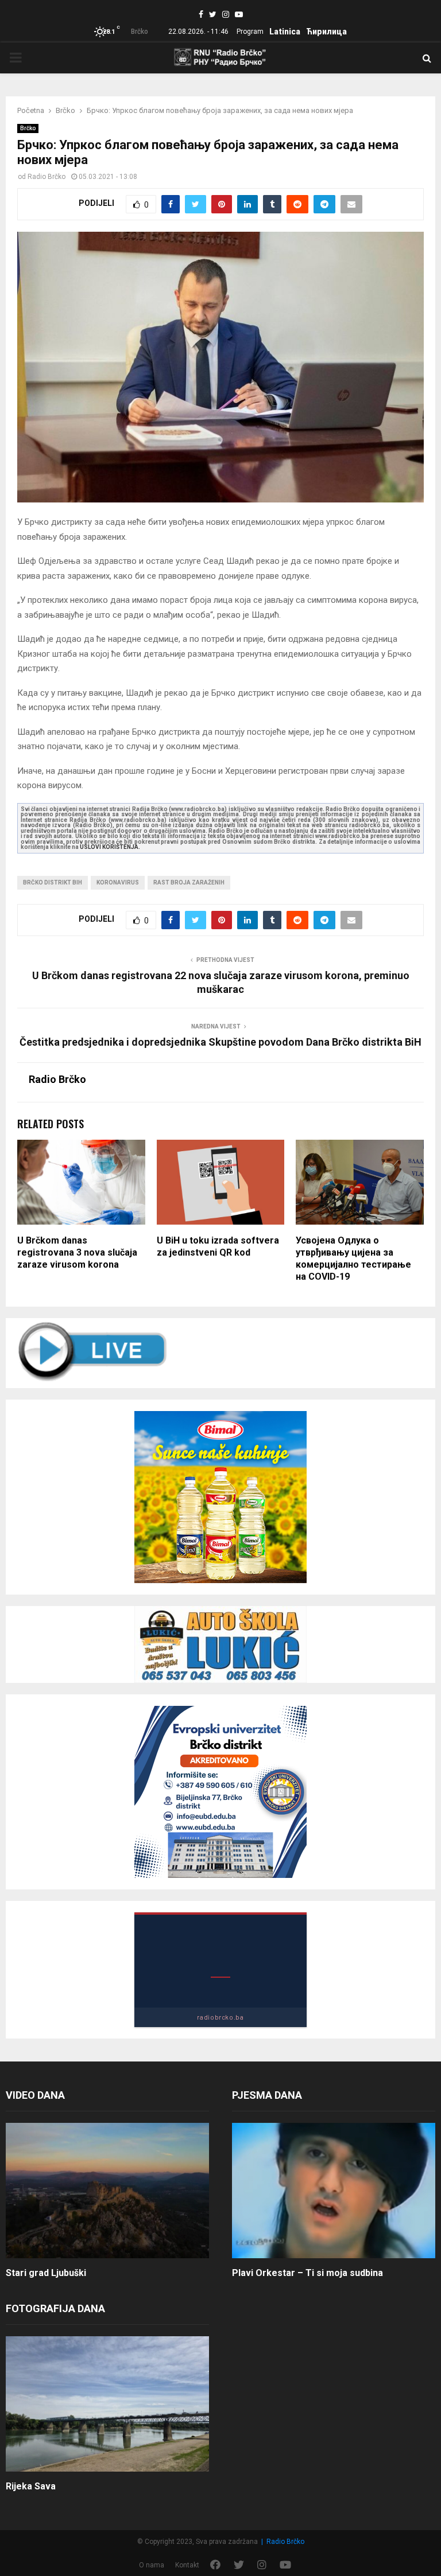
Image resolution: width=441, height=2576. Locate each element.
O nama (152, 2565)
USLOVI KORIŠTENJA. (110, 847)
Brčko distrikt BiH (53, 882)
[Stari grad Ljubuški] (107, 2191)
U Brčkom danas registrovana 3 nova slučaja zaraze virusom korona (77, 1252)
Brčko (28, 128)
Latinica (285, 32)
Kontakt (187, 2565)
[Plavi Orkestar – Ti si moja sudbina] (334, 2191)
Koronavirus (118, 882)
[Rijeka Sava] (107, 2404)
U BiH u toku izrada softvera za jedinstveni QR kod (218, 1246)
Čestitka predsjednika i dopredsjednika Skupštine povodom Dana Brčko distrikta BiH (220, 1042)
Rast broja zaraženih (189, 882)
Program (250, 32)
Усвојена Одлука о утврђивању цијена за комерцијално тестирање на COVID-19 (353, 1258)
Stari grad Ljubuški (46, 2273)
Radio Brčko (47, 177)
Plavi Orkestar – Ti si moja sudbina (307, 2273)
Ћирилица (326, 32)
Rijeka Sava (31, 2486)
